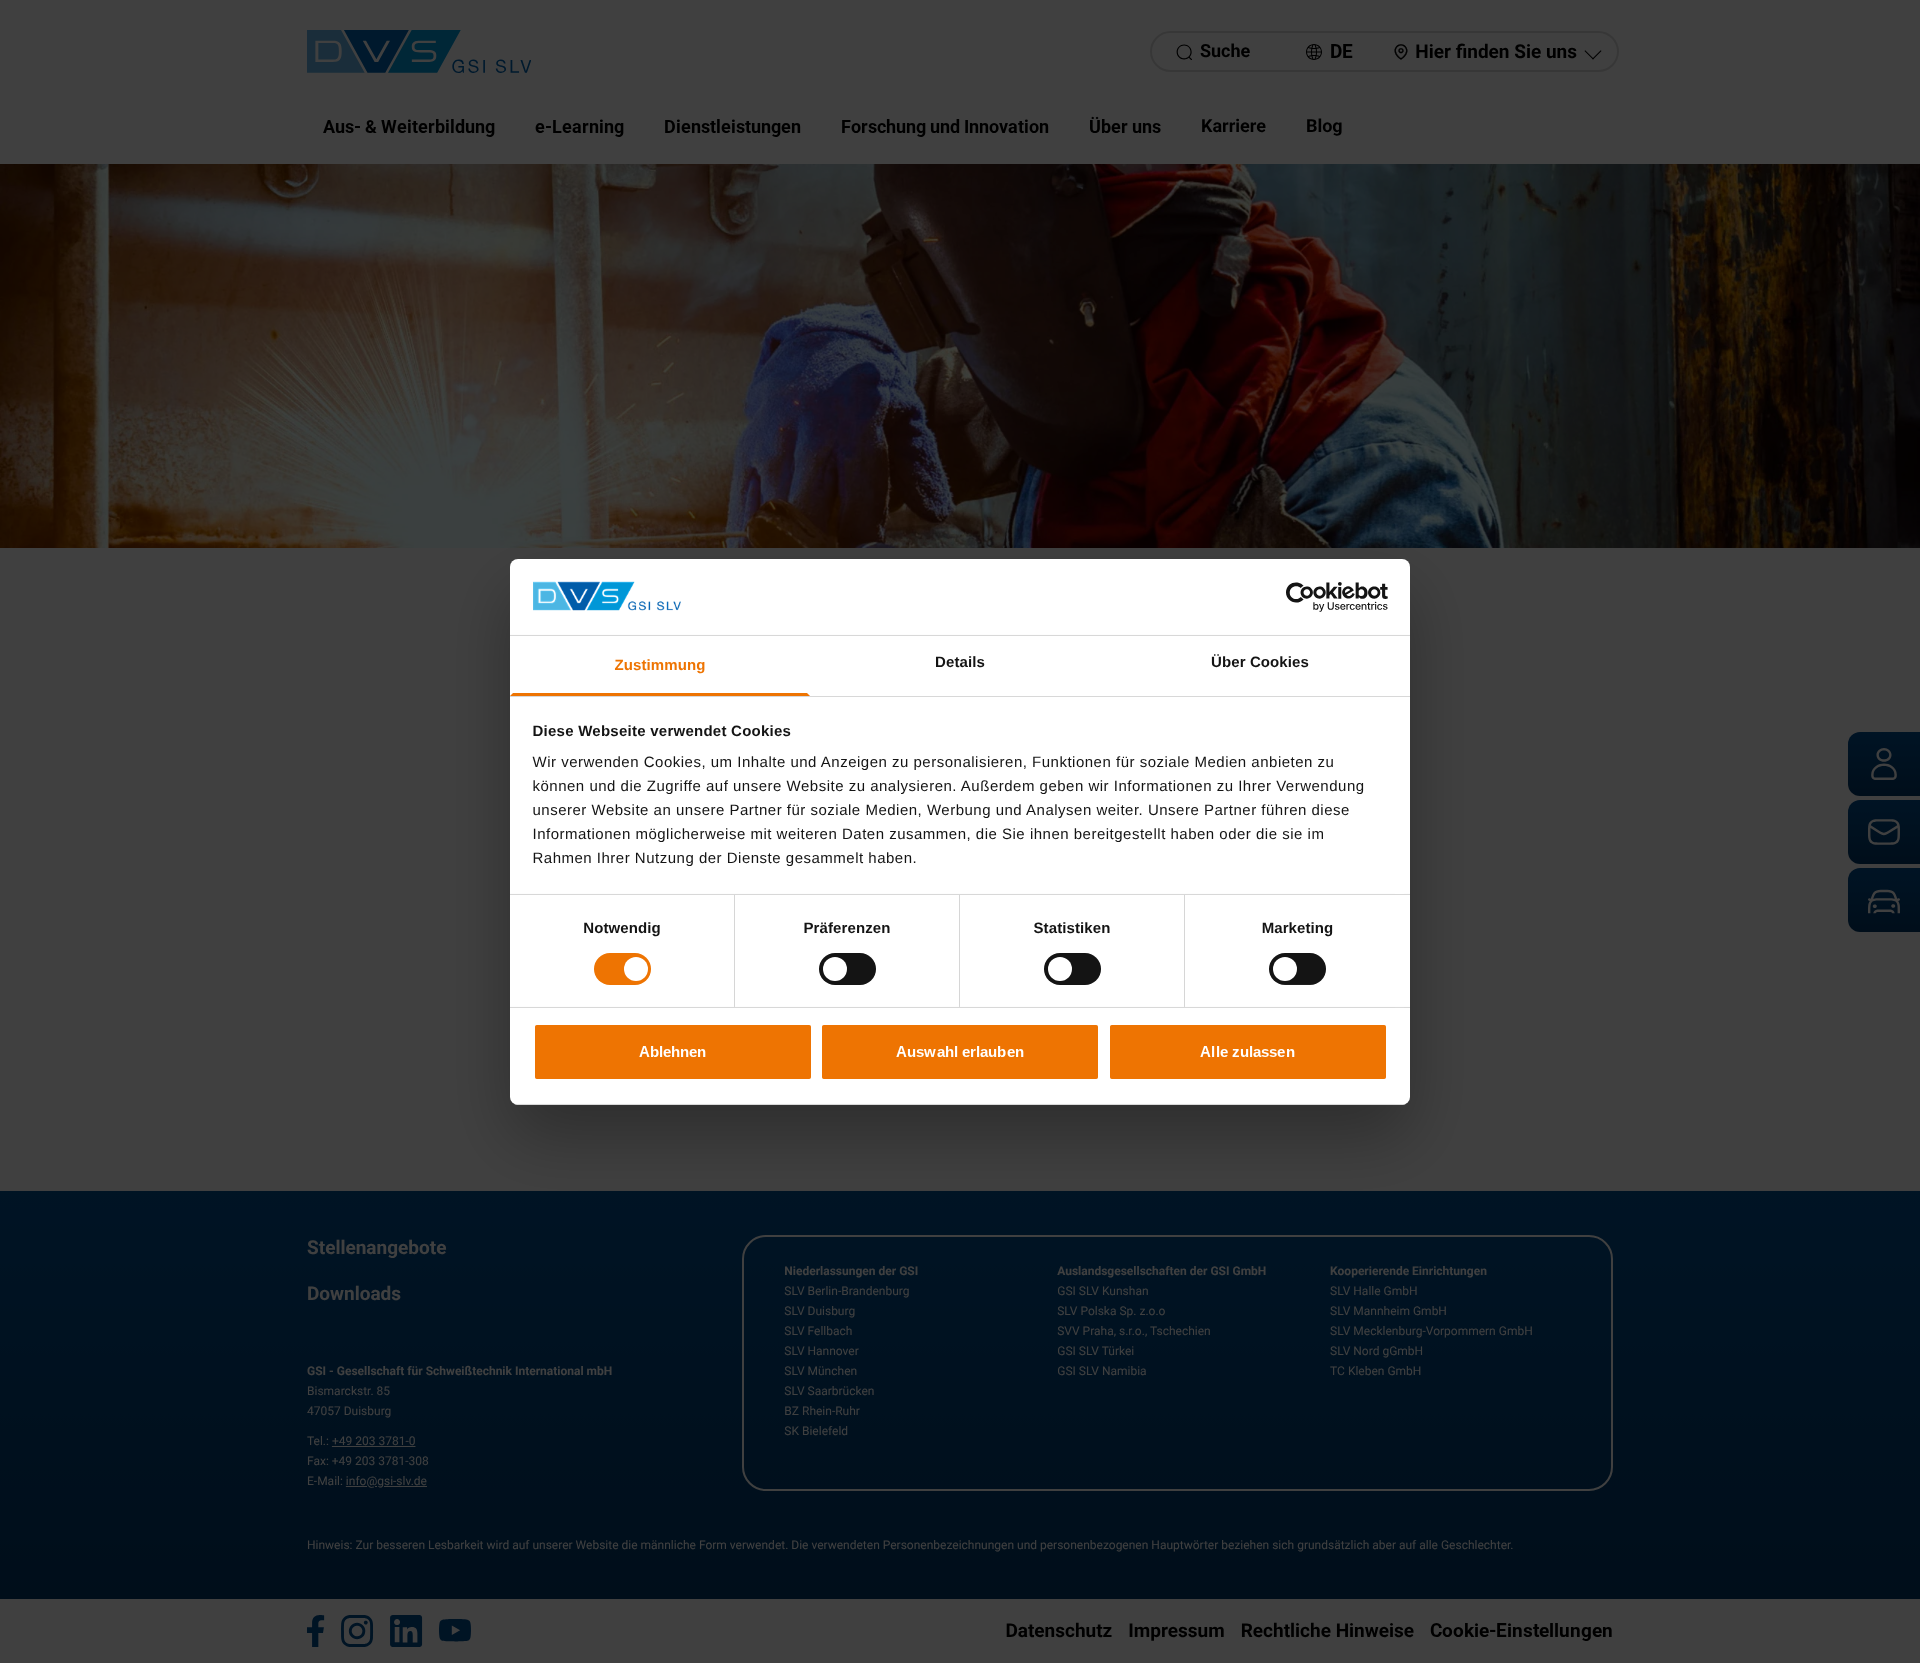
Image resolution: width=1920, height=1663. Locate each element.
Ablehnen (673, 1051)
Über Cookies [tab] (1260, 662)
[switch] (847, 969)
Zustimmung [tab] (660, 665)
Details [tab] (960, 662)
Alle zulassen (1247, 1051)
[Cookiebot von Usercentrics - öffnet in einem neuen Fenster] (1300, 597)
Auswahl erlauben (960, 1051)
